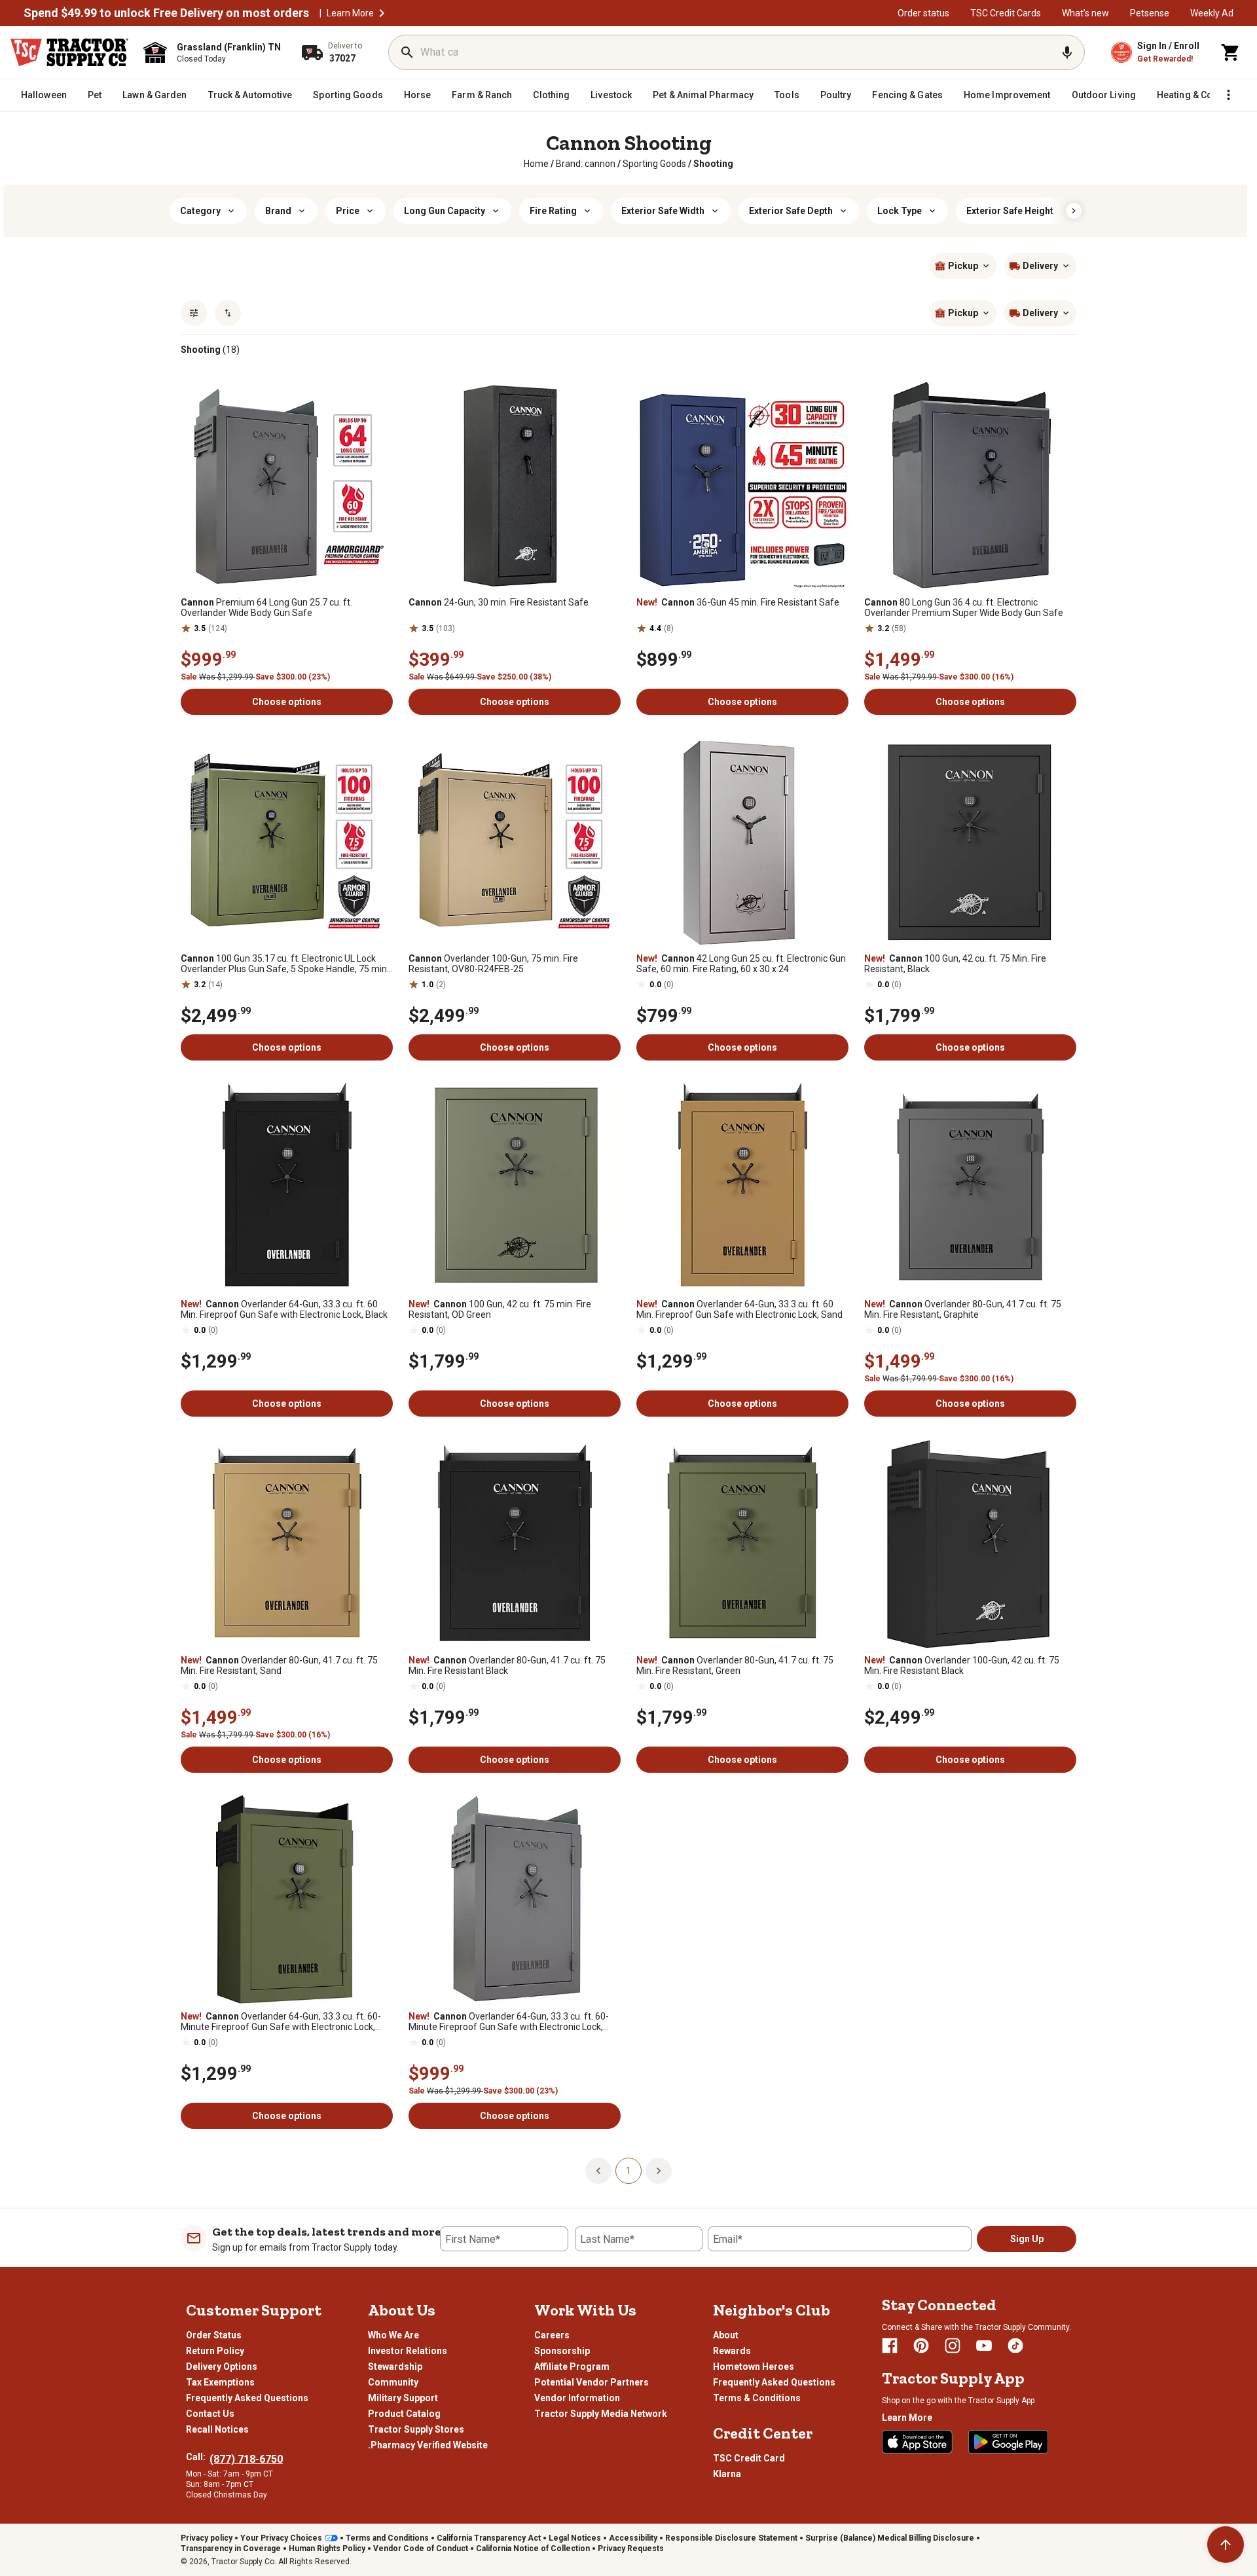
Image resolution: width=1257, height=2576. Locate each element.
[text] (713, 164)
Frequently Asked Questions (247, 2398)
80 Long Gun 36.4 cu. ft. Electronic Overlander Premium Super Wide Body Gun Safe (964, 608)
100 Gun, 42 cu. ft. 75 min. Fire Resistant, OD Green (500, 1309)
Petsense (1150, 13)
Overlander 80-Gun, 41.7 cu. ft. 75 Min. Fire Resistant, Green (735, 1665)
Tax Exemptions (220, 2382)
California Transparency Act (489, 2538)
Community (393, 2382)
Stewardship (395, 2367)
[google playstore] (1008, 2442)
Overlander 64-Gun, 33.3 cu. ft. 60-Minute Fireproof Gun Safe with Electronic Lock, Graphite (509, 2022)
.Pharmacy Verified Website (428, 2445)
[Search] (407, 52)
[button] (382, 13)
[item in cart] (1231, 52)
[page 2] (659, 2170)
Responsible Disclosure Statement (731, 2538)
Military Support (403, 2398)
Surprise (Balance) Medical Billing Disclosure (890, 2538)
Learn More (350, 13)
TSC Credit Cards (1006, 13)
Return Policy (215, 2351)
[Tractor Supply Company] (69, 52)
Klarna (727, 2474)
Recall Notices (217, 2429)
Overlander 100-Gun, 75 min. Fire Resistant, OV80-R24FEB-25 (493, 964)
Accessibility (633, 2538)
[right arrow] (1074, 211)
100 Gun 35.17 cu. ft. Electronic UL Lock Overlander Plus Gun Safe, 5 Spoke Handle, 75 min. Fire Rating (285, 964)
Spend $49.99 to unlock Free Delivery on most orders (166, 13)
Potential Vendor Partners (592, 2382)
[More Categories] (1228, 95)
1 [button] (628, 2171)
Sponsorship (562, 2351)
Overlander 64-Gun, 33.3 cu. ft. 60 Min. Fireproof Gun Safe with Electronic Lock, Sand (739, 1309)
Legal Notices (575, 2538)
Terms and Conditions (387, 2538)
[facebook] (890, 2346)
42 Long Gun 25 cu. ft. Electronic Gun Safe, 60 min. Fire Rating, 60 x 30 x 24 (741, 964)
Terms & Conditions (757, 2398)
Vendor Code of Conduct (421, 2549)
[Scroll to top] (1226, 2545)
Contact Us (210, 2414)
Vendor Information (577, 2398)
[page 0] (598, 2170)
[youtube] (984, 2346)
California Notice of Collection (533, 2549)
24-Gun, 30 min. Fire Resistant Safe (499, 602)
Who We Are (393, 2335)
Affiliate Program (572, 2367)
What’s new (1085, 13)
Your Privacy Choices (281, 2538)
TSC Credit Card (749, 2458)
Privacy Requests (631, 2549)
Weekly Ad (1212, 13)
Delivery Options (222, 2367)
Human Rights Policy (327, 2549)
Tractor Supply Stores (416, 2429)
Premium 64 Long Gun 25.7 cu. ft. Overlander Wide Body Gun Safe (266, 608)
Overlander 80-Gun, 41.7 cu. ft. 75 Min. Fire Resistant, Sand (279, 1665)
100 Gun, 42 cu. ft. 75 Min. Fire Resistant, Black (955, 964)
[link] (536, 164)
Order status (923, 13)
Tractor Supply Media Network (601, 2414)
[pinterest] (921, 2346)
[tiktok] (1015, 2346)
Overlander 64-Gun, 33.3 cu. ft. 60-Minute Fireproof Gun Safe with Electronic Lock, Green (281, 2022)
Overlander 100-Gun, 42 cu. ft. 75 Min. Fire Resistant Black (962, 1665)
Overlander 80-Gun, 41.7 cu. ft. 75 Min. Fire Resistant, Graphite (963, 1309)
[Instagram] (953, 2346)
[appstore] (917, 2442)
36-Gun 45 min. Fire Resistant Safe (738, 602)
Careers (552, 2335)
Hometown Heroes (754, 2367)
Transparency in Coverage (231, 2549)
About (726, 2335)
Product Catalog (404, 2414)
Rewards (732, 2351)
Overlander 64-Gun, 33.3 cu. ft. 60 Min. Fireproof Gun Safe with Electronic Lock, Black (284, 1309)
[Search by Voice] (1067, 52)
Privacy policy (207, 2538)
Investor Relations (408, 2351)
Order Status (214, 2335)
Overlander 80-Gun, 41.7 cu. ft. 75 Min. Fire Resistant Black (507, 1665)
